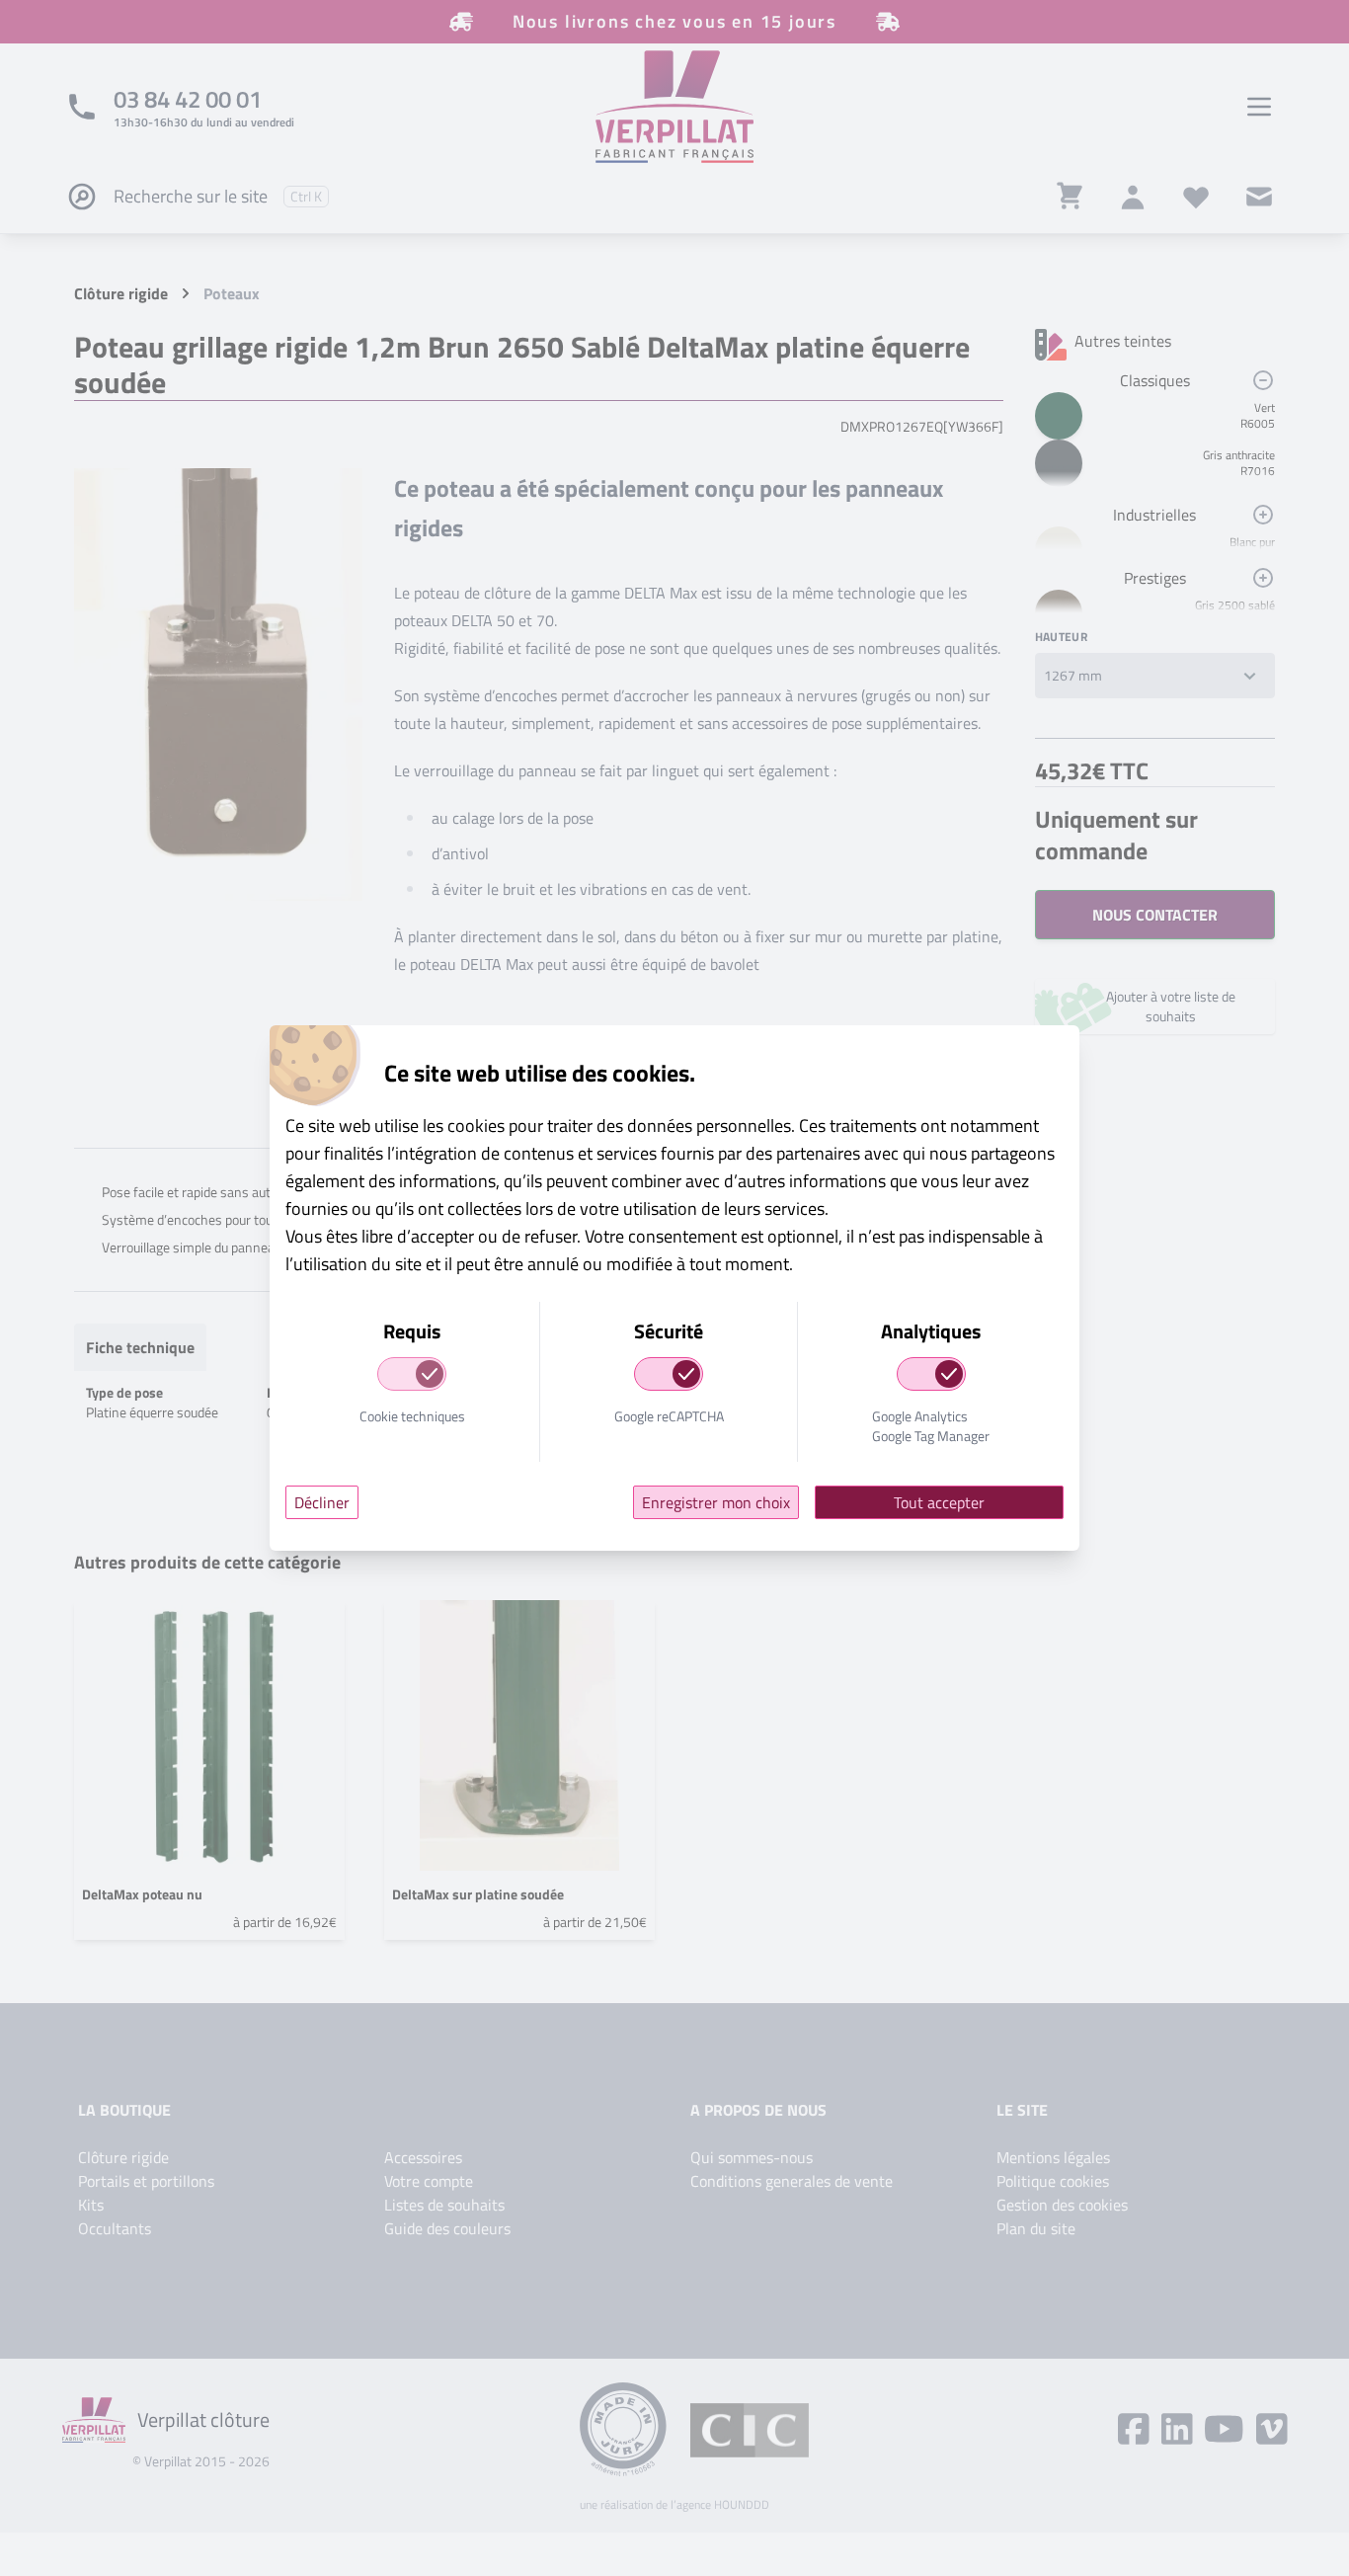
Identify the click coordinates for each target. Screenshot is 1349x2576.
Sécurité (669, 1332)
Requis (412, 1332)
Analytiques (931, 1332)
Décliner (322, 1502)
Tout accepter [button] (939, 1502)
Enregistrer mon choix (716, 1502)
